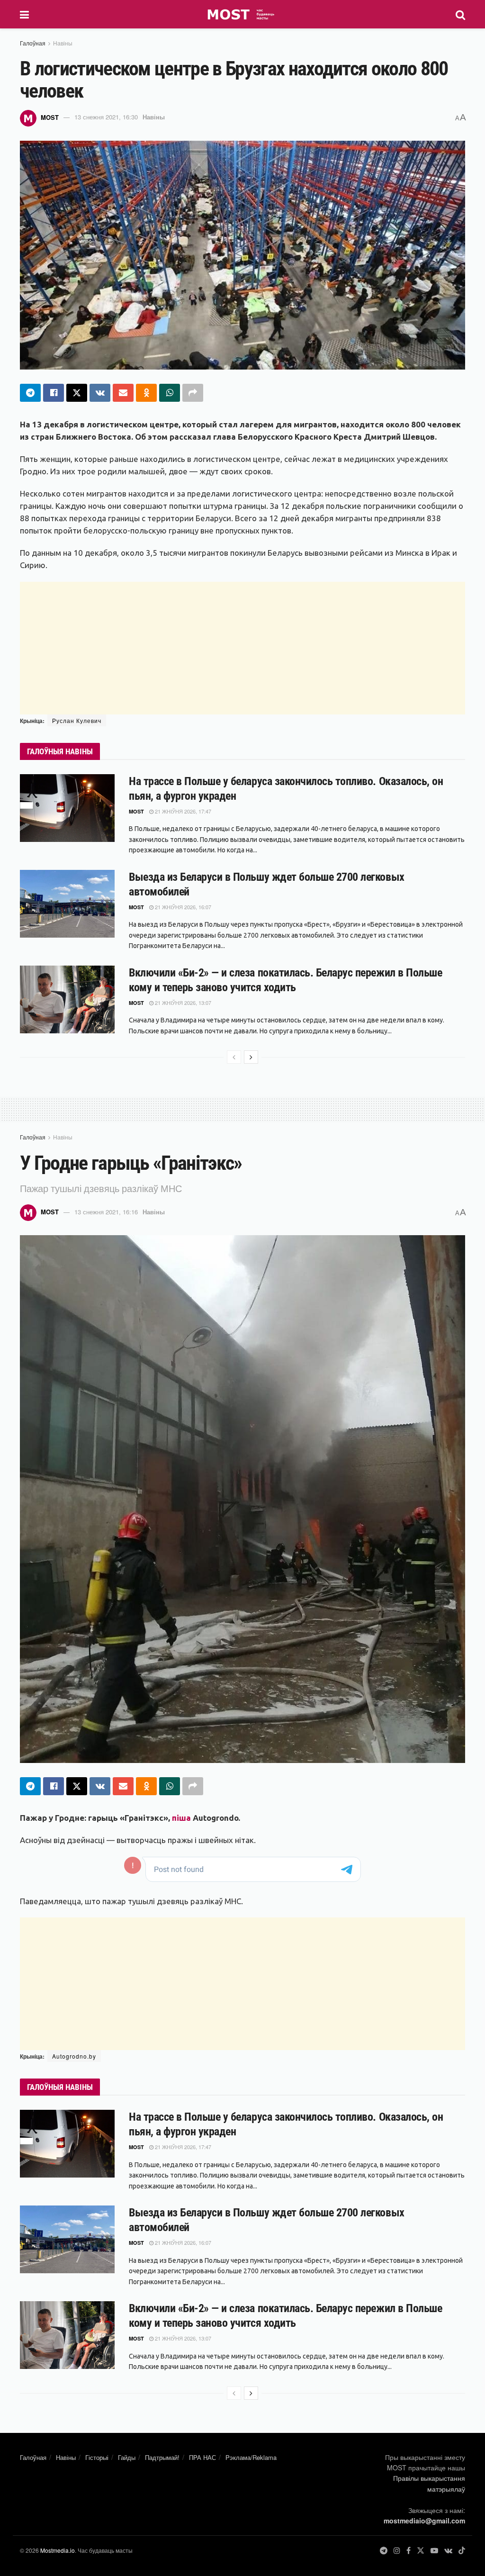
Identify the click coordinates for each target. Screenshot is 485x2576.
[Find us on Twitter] (421, 2551)
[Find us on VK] (448, 2551)
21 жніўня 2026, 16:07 (182, 907)
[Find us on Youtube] (434, 2551)
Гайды (127, 2457)
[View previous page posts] (234, 1057)
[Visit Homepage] (242, 14)
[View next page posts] (251, 1057)
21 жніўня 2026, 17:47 (182, 811)
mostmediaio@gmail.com (424, 2521)
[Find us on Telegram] (384, 2551)
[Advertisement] (242, 648)
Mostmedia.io (58, 2550)
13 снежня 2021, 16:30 (106, 117)
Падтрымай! (162, 2457)
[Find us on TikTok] (462, 2551)
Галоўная (33, 43)
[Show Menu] (24, 14)
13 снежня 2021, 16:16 (106, 1212)
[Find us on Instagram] (397, 2551)
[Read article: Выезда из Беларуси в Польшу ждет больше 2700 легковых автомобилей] (67, 904)
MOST (50, 117)
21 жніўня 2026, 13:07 (182, 1003)
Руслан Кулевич (77, 720)
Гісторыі (97, 2457)
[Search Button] (460, 14)
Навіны (63, 43)
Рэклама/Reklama (251, 2457)
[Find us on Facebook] (409, 2551)
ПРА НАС (202, 2457)
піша (181, 1818)
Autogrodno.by (74, 2056)
